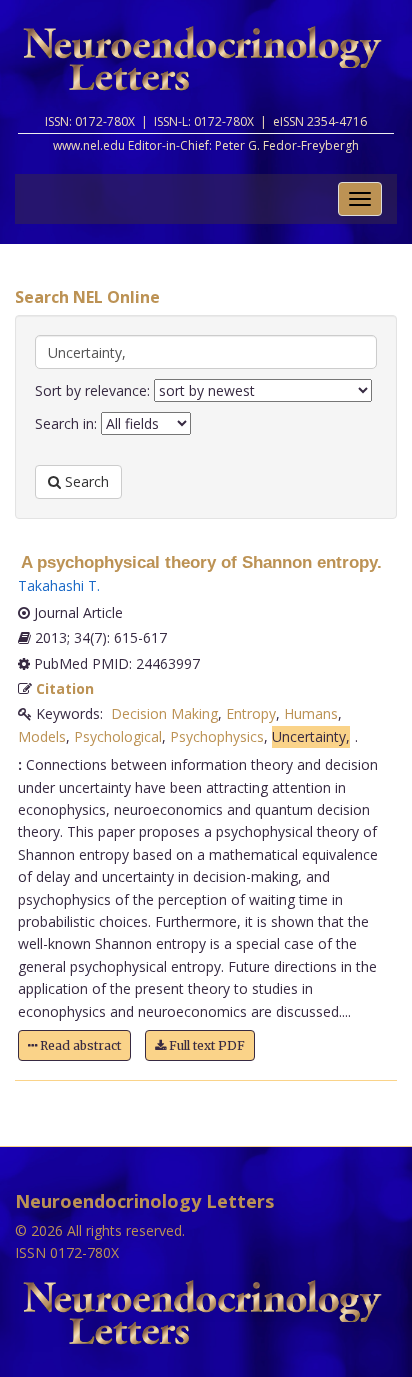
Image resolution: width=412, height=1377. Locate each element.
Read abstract (79, 1045)
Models (42, 736)
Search (85, 481)
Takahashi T (57, 585)
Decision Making (164, 713)
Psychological (118, 736)
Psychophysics (217, 736)
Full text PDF (205, 1045)
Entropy (251, 713)
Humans (311, 713)
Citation (65, 688)
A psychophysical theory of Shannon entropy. (201, 562)
